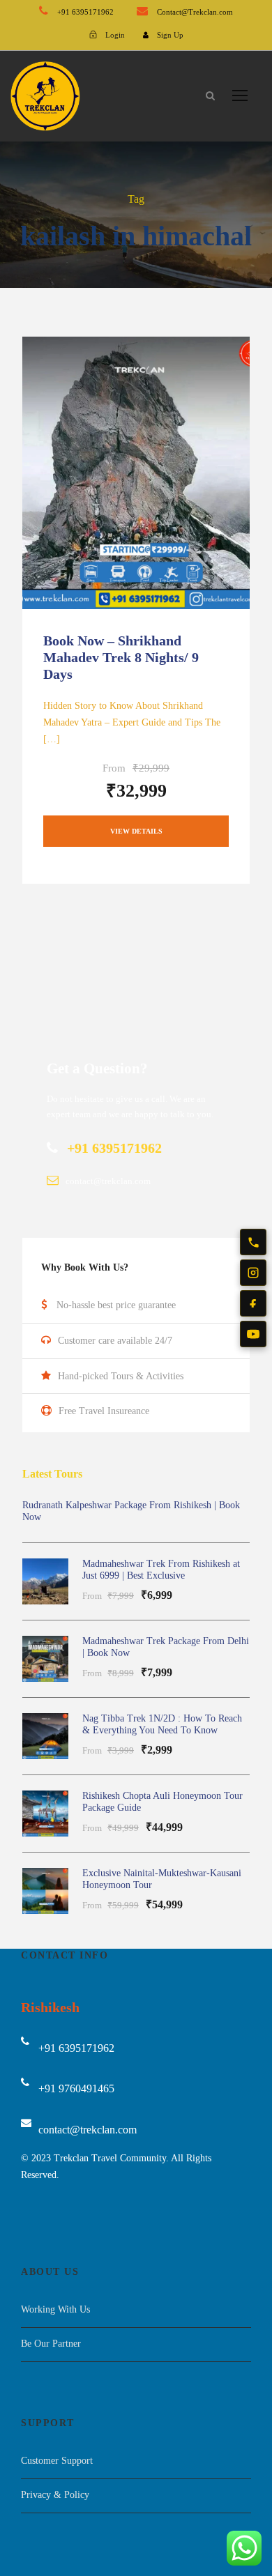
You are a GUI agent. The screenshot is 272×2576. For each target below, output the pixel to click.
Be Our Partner (51, 2344)
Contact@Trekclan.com (194, 12)
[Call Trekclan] (253, 1242)
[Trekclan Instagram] (253, 1273)
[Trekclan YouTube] (253, 1334)
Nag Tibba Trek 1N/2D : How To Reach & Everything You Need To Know (162, 1724)
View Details (136, 831)
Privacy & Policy (55, 2495)
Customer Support (57, 2461)
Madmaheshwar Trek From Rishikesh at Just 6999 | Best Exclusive (161, 1570)
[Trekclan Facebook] (253, 1303)
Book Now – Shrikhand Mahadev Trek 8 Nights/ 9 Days (121, 657)
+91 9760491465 (76, 2088)
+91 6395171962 (85, 12)
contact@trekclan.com (88, 2130)
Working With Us (55, 2309)
